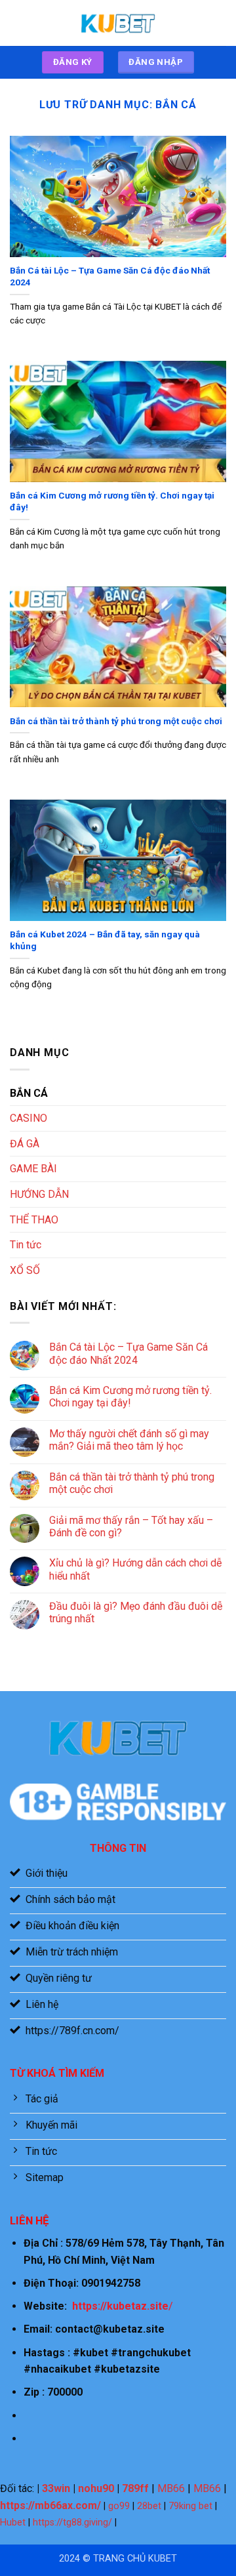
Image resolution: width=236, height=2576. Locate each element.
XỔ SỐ (25, 1270)
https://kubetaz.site (120, 2306)
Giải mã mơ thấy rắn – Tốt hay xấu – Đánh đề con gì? (131, 1526)
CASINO (29, 1118)
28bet (149, 2506)
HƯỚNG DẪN (39, 1194)
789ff (135, 2488)
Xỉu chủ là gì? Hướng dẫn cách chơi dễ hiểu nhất (135, 1569)
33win (56, 2488)
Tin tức (26, 1245)
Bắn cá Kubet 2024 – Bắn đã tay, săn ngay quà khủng (105, 940)
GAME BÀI (33, 1169)
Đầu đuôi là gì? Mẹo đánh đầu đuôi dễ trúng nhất (136, 1612)
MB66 (171, 2488)
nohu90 (96, 2488)
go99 (119, 2506)
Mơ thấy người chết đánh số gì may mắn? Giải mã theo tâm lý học (129, 1440)
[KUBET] (118, 23)
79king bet (190, 2506)
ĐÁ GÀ (25, 1144)
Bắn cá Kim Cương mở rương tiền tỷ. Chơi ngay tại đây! (112, 501)
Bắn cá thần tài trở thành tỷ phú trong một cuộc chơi (116, 721)
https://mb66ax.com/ (50, 2505)
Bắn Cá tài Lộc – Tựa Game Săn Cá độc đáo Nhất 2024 (110, 276)
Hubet (13, 2523)
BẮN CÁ (29, 1093)
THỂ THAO (34, 1220)
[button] (18, 23)
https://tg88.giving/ (72, 2523)
